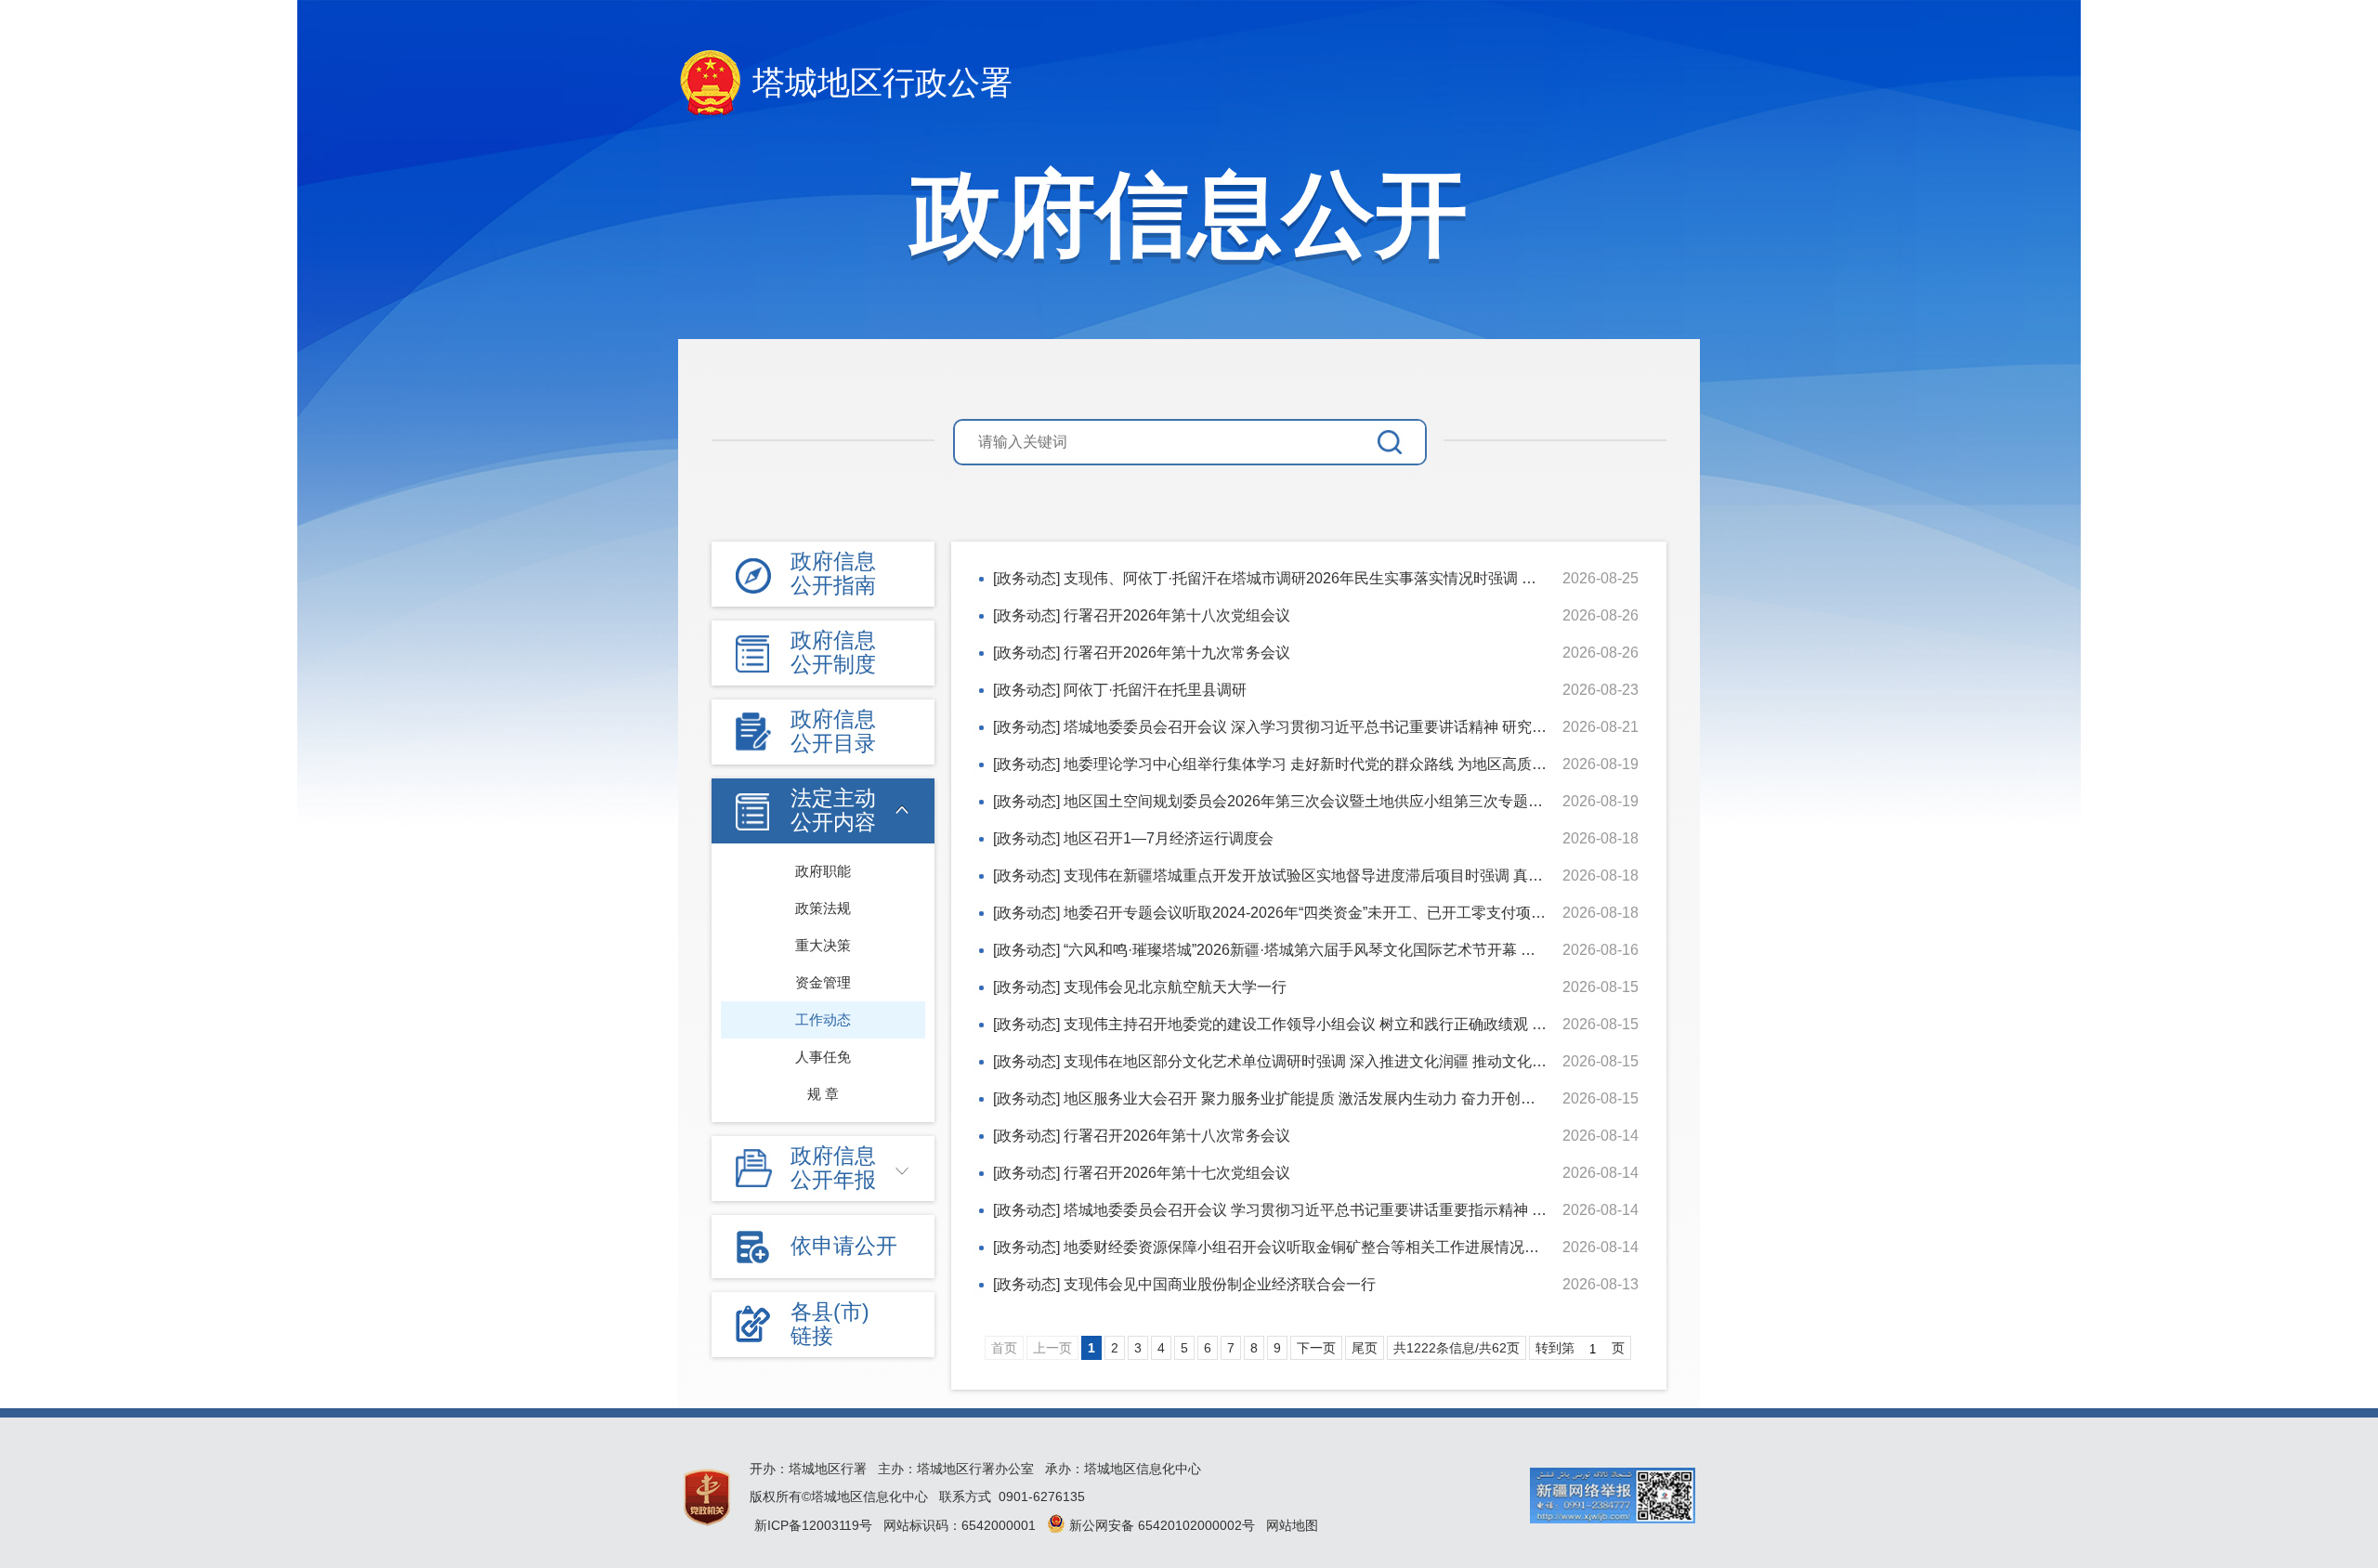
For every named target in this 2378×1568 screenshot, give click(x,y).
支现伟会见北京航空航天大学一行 (1175, 987)
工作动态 (823, 1019)
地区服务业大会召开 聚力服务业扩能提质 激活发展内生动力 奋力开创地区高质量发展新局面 (1366, 1098)
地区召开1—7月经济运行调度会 (1169, 838)
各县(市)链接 (830, 1324)
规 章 (823, 1094)
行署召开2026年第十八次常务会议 (1177, 1136)
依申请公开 (844, 1246)
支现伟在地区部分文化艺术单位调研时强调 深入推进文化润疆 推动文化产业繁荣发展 (1342, 1061)
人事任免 (823, 1057)
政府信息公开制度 (833, 652)
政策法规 (823, 908)
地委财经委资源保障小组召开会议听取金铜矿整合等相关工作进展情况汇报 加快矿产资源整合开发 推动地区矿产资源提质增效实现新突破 (1513, 1247)
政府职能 (823, 871)
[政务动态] (1026, 578)
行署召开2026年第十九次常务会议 (1177, 653)
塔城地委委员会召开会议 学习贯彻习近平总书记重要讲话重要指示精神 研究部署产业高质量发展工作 (1394, 1210)
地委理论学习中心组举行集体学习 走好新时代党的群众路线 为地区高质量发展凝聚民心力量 (1365, 764)
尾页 (1365, 1348)
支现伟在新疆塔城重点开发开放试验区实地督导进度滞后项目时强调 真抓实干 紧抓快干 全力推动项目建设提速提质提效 (1456, 875)
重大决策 (823, 945)
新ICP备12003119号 (813, 1525)
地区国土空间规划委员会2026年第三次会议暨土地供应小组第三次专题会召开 (1318, 801)
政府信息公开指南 (833, 573)
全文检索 (1401, 442)
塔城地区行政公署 (882, 82)
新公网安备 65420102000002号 (1160, 1525)
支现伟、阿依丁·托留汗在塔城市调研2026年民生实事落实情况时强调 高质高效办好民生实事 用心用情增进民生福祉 (1443, 578)
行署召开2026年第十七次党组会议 (1177, 1173)
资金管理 (823, 982)
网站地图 (1292, 1525)
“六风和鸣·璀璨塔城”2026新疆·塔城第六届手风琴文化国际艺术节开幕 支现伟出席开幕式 (1352, 950)
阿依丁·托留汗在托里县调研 (1155, 690)
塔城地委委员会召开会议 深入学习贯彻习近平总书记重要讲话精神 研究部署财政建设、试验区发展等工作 (1409, 727)
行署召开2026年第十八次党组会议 (1177, 615)
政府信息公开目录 (833, 731)
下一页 (1316, 1348)
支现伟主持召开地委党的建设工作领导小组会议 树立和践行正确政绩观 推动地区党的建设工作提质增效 (1402, 1024)
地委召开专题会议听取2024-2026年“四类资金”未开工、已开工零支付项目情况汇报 (1334, 913)
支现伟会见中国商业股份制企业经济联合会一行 (1220, 1284)
